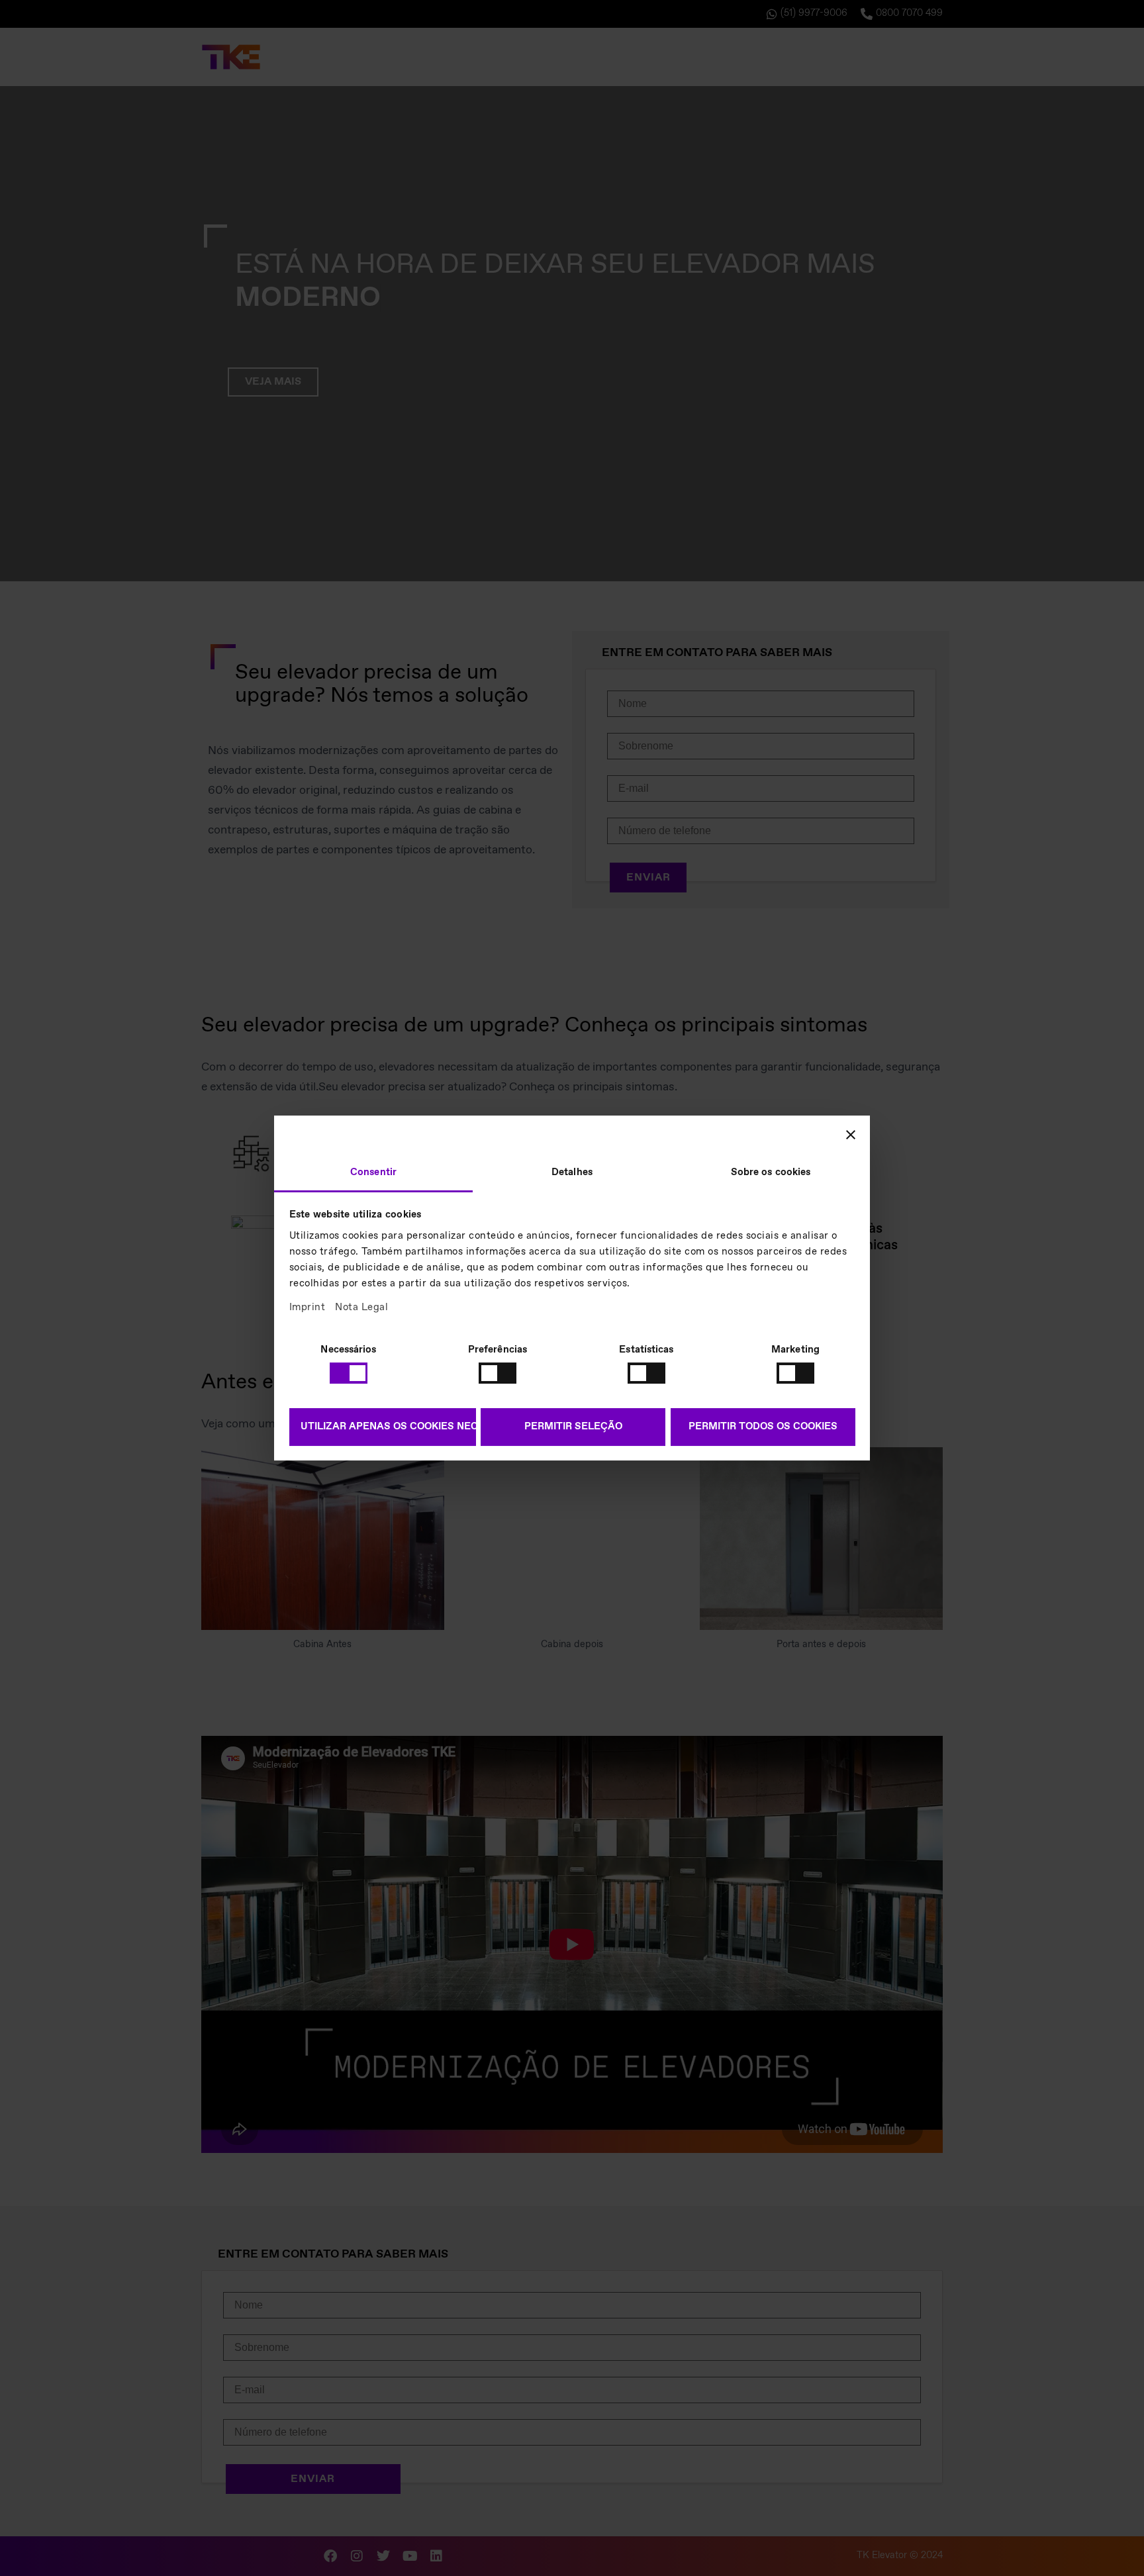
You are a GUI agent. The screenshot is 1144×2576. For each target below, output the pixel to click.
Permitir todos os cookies (763, 1427)
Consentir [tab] (373, 1172)
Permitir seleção (573, 1427)
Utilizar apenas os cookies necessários (388, 1427)
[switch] (498, 1373)
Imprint (308, 1308)
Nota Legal (361, 1308)
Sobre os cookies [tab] (771, 1172)
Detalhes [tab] (572, 1172)
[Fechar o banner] (851, 1135)
